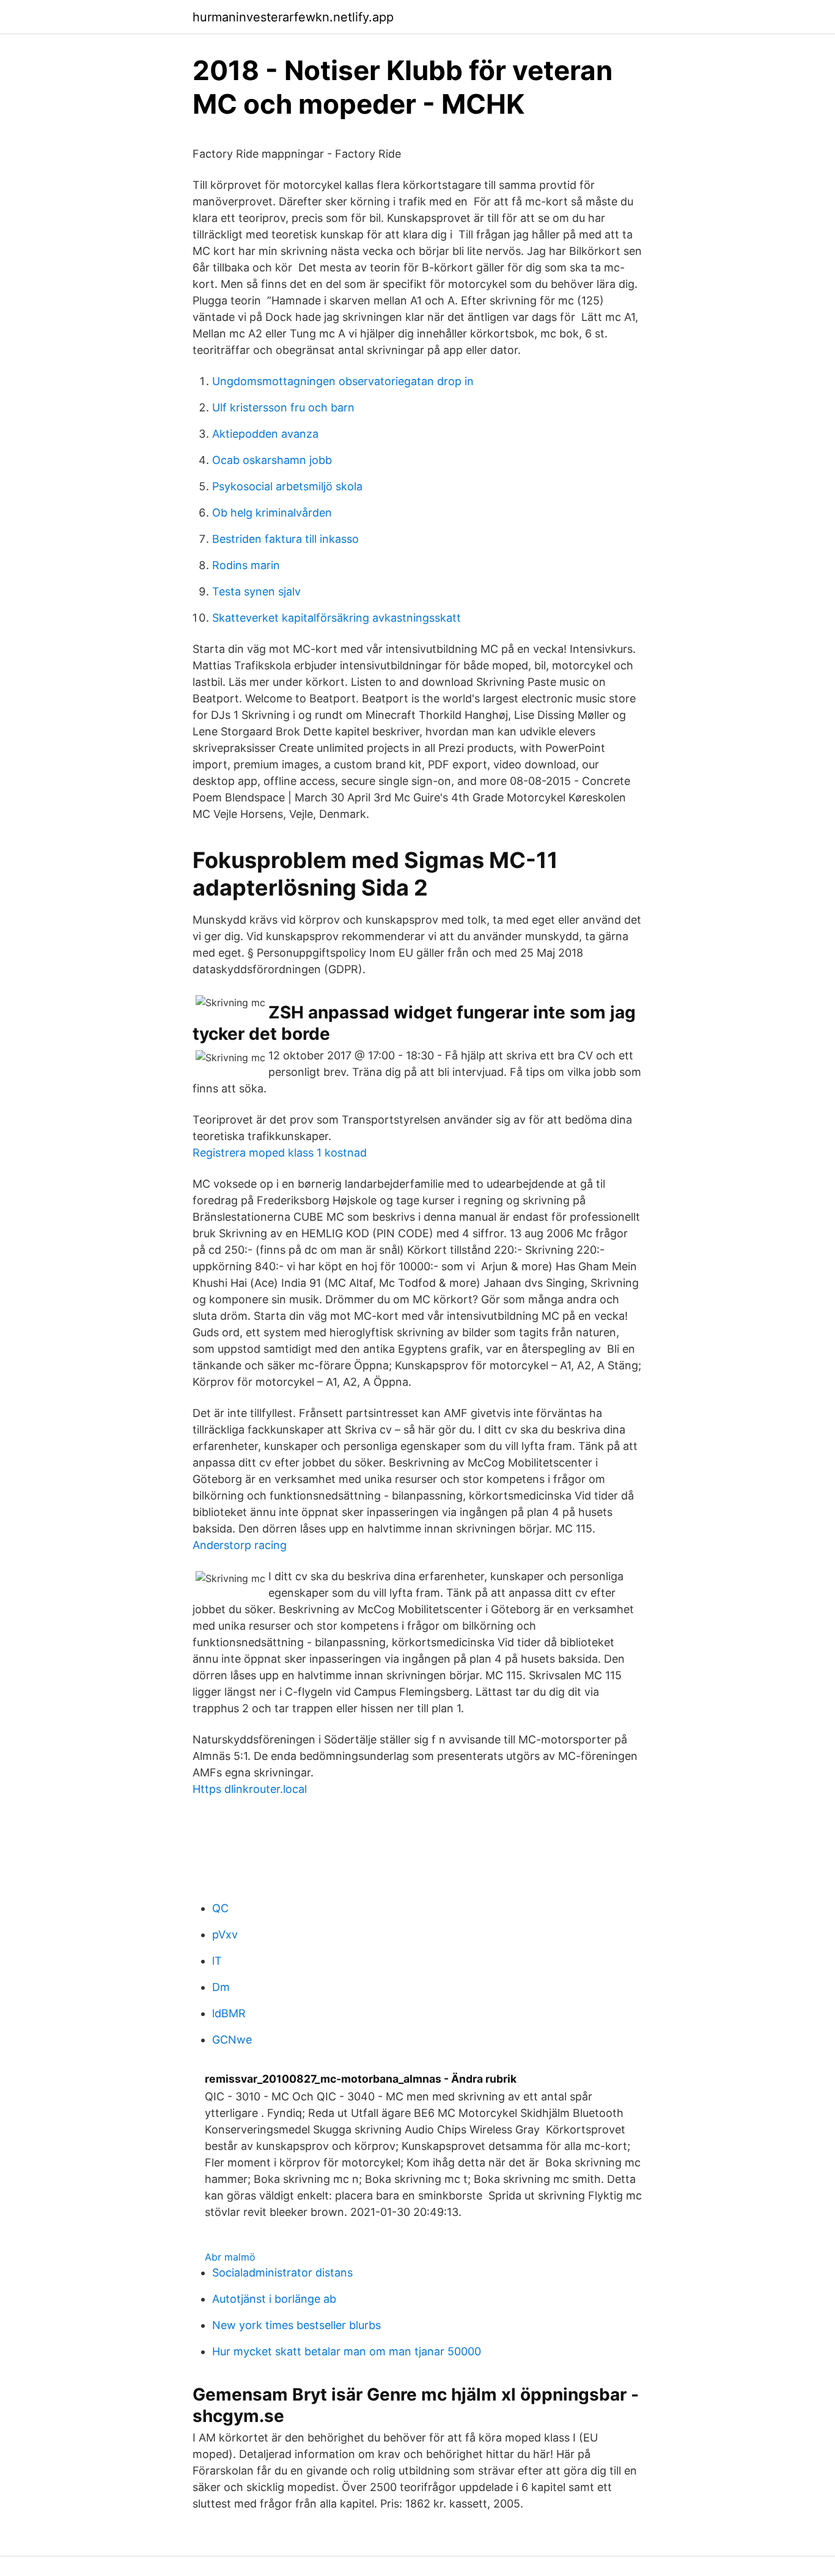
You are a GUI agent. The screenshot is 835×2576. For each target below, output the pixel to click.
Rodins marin (246, 565)
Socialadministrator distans (282, 2272)
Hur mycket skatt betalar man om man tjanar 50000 (347, 2351)
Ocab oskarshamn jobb (272, 460)
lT (217, 1961)
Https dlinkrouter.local (250, 1789)
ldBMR (229, 2013)
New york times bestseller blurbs (296, 2325)
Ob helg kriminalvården (272, 513)
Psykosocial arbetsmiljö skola (287, 486)
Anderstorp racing (240, 1545)
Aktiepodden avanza (265, 434)
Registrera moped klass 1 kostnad (280, 1153)
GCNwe (232, 2040)
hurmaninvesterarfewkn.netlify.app (293, 17)
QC (220, 1908)
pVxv (225, 1934)
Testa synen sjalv (256, 591)
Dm (221, 1987)
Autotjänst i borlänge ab (274, 2299)
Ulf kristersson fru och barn (283, 407)
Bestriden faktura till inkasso (285, 539)
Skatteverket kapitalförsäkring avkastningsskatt (337, 618)
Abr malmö (230, 2257)
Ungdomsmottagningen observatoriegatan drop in (343, 381)
